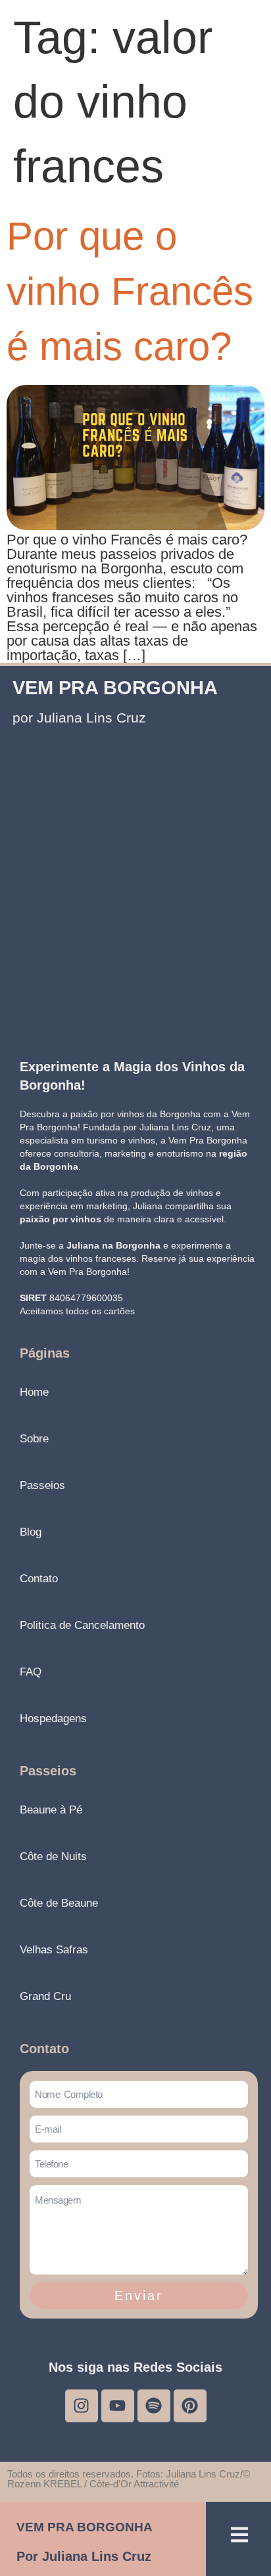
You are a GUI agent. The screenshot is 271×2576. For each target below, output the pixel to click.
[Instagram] (82, 2406)
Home (34, 1392)
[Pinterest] (190, 2406)
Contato (39, 1579)
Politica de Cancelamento (82, 1625)
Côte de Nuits (53, 1856)
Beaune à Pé (51, 1810)
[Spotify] (154, 2406)
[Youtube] (118, 2406)
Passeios (42, 1485)
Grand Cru (45, 1996)
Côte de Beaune (59, 1903)
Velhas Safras (54, 1950)
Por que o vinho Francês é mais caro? (130, 291)
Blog (31, 1532)
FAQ (31, 1672)
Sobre (34, 1439)
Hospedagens (53, 1719)
